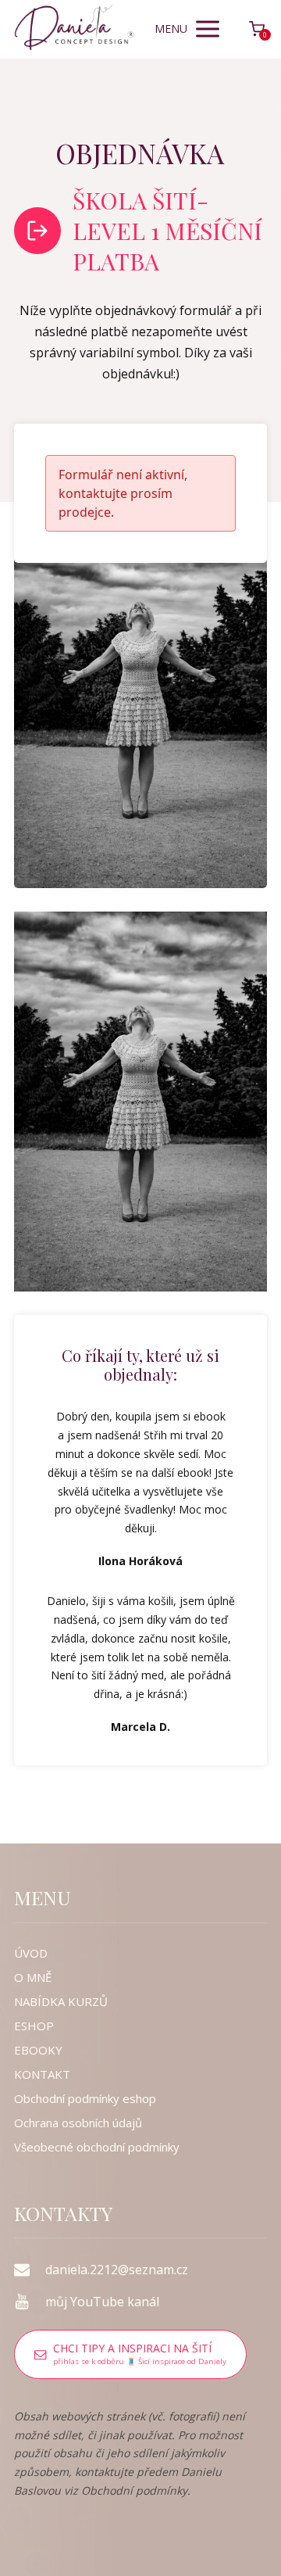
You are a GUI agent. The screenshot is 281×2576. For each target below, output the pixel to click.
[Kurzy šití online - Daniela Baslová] (74, 29)
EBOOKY (38, 2050)
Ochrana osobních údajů (78, 2123)
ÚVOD (31, 1953)
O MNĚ (33, 1977)
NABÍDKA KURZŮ (61, 2001)
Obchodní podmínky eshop (85, 2098)
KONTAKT (42, 2074)
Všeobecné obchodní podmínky (97, 2147)
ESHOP (34, 2026)
